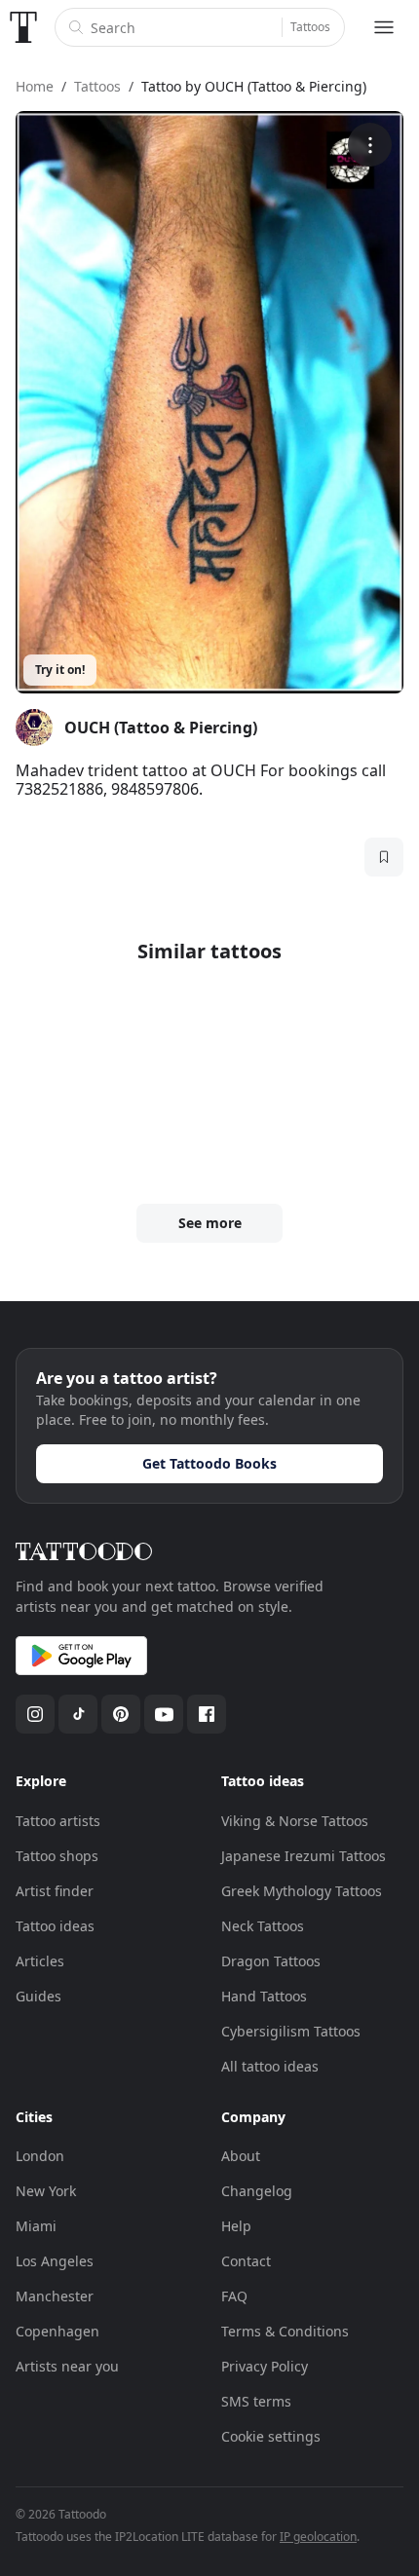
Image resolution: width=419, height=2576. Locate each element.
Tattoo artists (58, 1821)
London (40, 2156)
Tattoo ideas (55, 1926)
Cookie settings (271, 2436)
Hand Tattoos (264, 1996)
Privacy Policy (265, 2366)
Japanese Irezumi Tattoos (304, 1856)
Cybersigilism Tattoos (291, 2031)
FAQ (234, 2296)
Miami (36, 2226)
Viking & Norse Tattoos (295, 1821)
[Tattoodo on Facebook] (207, 1714)
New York (46, 2191)
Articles (40, 1961)
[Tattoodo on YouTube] (164, 1714)
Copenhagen (57, 2331)
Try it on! (60, 670)
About (241, 2156)
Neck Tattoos (263, 1926)
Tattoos (310, 27)
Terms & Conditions (285, 2331)
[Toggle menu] (384, 27)
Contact (246, 2261)
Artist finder (55, 1891)
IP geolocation (318, 2537)
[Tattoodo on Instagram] (35, 1714)
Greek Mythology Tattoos (302, 1891)
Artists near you (67, 2366)
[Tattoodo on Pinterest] (121, 1714)
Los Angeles (55, 2261)
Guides (38, 1996)
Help (236, 2226)
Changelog (257, 2191)
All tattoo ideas (270, 2066)
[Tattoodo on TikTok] (78, 1714)
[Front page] (23, 27)
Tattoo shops (57, 1856)
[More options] (370, 145)
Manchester (55, 2296)
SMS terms (256, 2401)
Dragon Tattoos (271, 1961)
